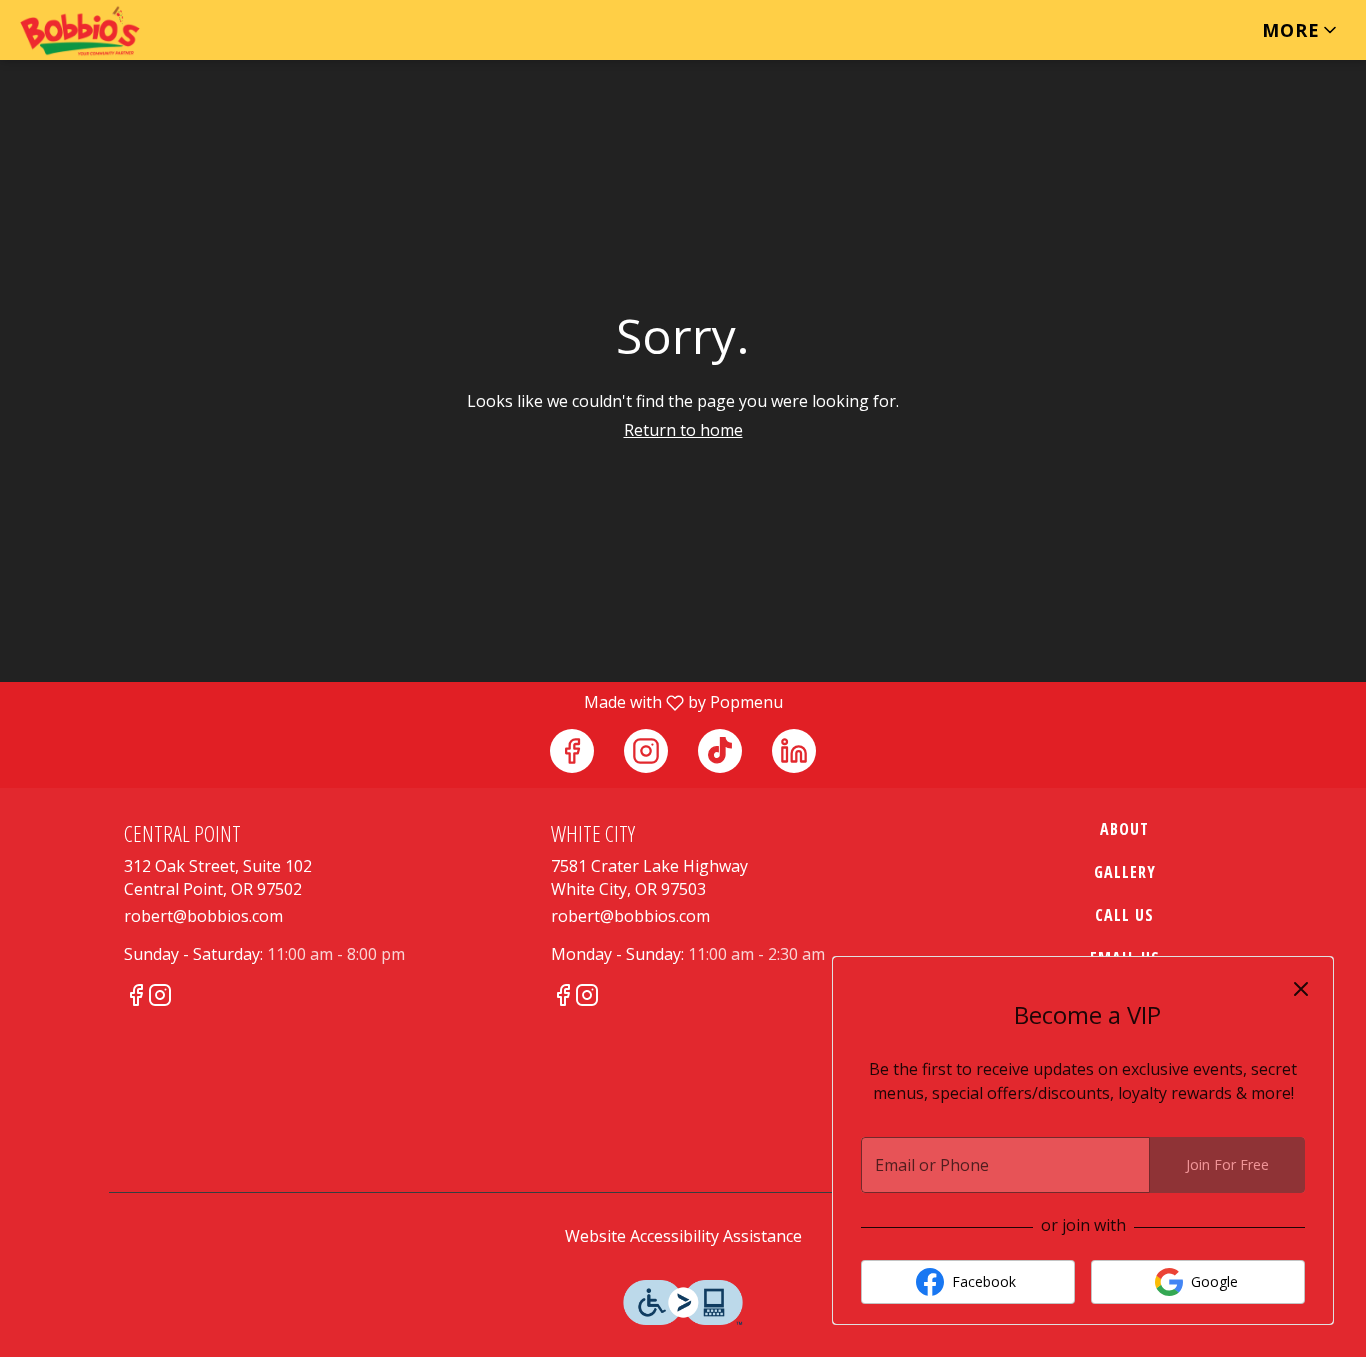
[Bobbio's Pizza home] (106, 31)
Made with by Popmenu (399, 702)
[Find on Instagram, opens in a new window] (646, 751)
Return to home (683, 430)
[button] (1301, 30)
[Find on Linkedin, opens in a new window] (794, 751)
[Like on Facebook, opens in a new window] (572, 751)
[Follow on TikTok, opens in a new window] (720, 751)
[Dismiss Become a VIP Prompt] (1301, 989)
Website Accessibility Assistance (683, 1236)
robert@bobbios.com (203, 916)
